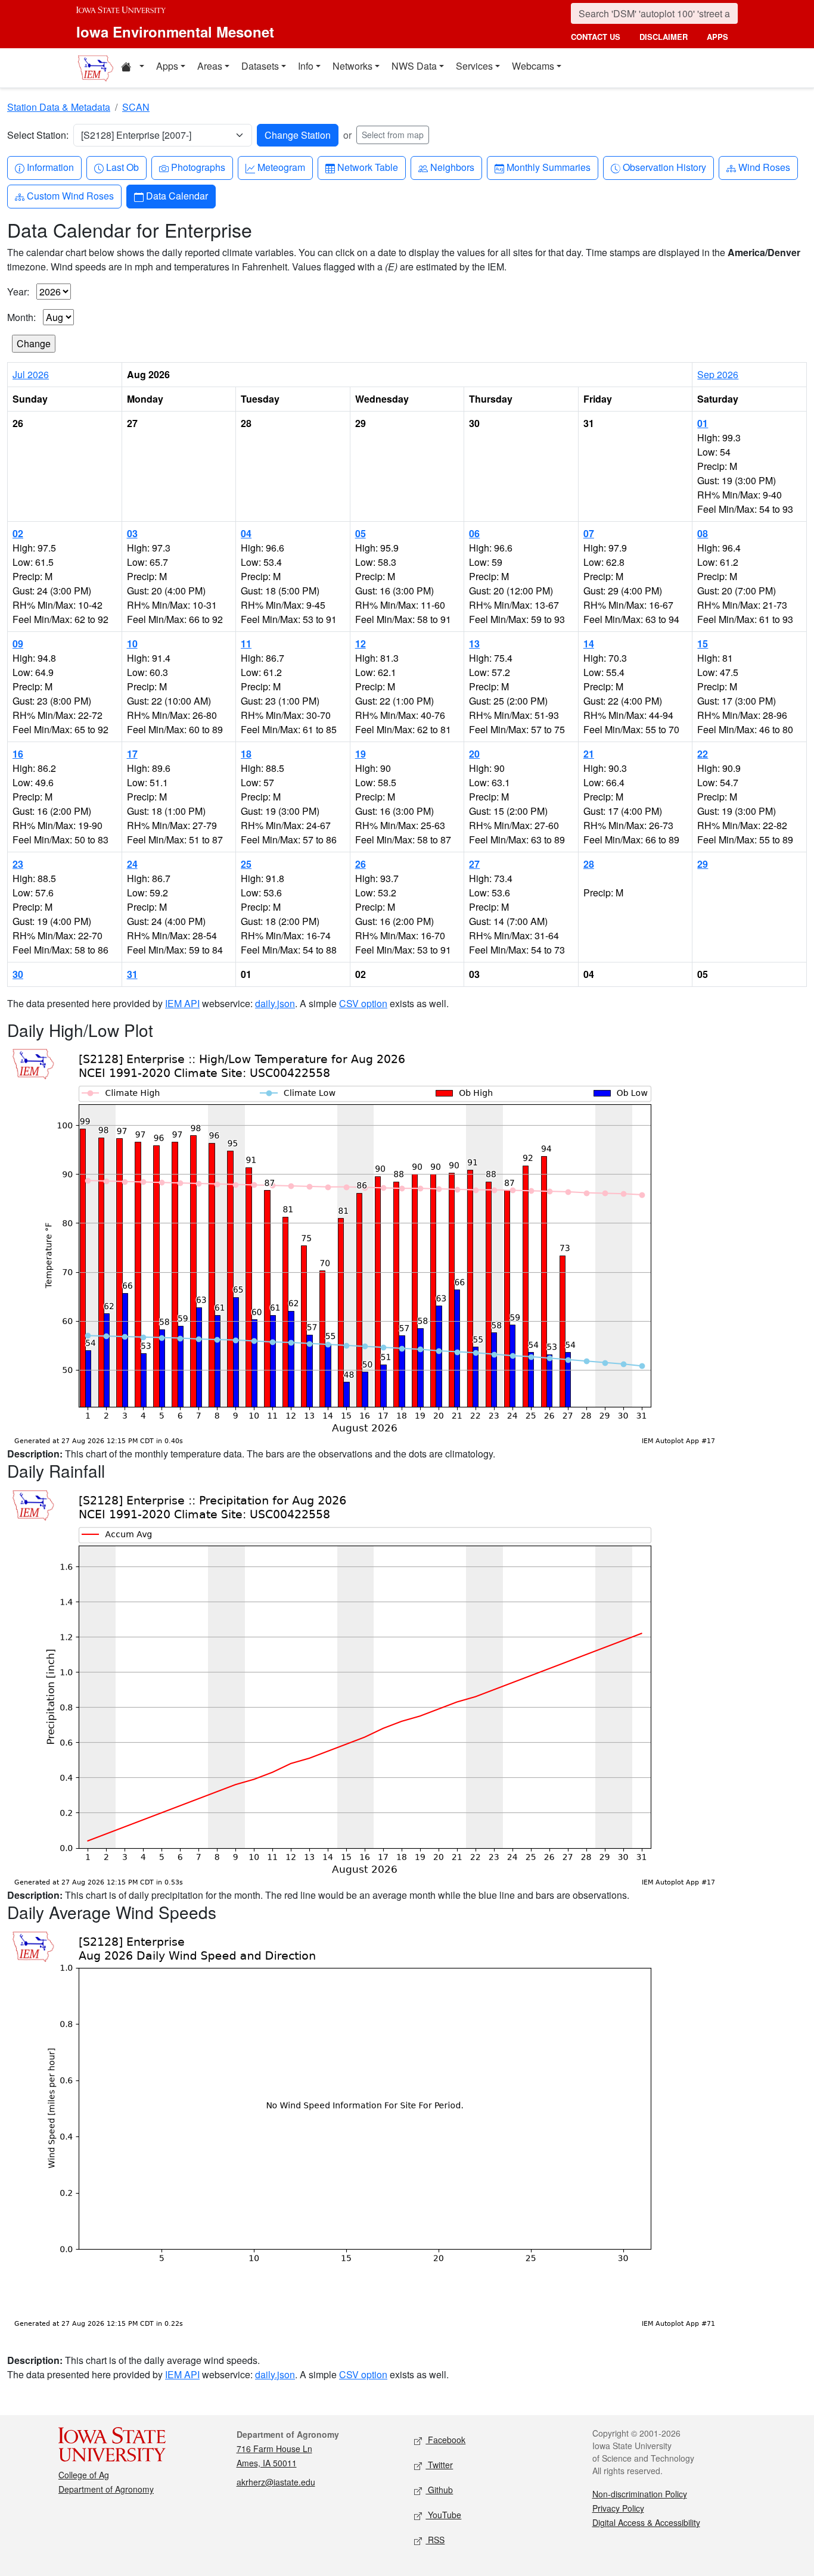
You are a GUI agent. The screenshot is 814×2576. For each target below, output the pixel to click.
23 (18, 864)
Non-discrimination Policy (640, 2494)
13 (474, 644)
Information (50, 167)
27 (474, 864)
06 (474, 533)
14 (589, 644)
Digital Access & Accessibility (646, 2522)
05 (361, 533)
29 (703, 864)
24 (132, 864)
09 (18, 644)
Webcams (533, 66)
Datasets (260, 66)
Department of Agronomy (106, 2489)
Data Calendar (177, 195)
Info (306, 66)
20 (474, 754)
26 (361, 864)
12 (361, 644)
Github (439, 2490)
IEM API (182, 1003)
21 (589, 754)
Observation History (664, 167)
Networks (352, 66)
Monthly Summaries (548, 167)
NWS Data (414, 66)
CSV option (363, 1003)
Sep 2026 (718, 374)
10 (132, 644)
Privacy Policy (618, 2508)
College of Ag (84, 2475)
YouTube (443, 2515)
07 (589, 533)
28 (589, 864)
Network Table (367, 167)
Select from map (393, 135)
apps (717, 37)
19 (361, 754)
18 (246, 754)
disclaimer (664, 37)
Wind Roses (764, 167)
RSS (435, 2540)
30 (18, 974)
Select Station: (38, 135)
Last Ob (122, 167)
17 (132, 754)
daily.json (275, 1003)
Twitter (439, 2465)
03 (132, 533)
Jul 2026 (31, 374)
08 (703, 533)
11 (246, 644)
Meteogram (281, 167)
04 (246, 533)
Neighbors (452, 167)
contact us (596, 37)
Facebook (445, 2440)
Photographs (198, 167)
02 (18, 533)
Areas (210, 66)
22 (703, 754)
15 (703, 644)
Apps (167, 66)
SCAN (136, 107)
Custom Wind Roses (70, 195)
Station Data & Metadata (59, 107)
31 (132, 974)
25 (246, 864)
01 (703, 423)
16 (18, 754)
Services (474, 66)
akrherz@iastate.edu (276, 2482)
